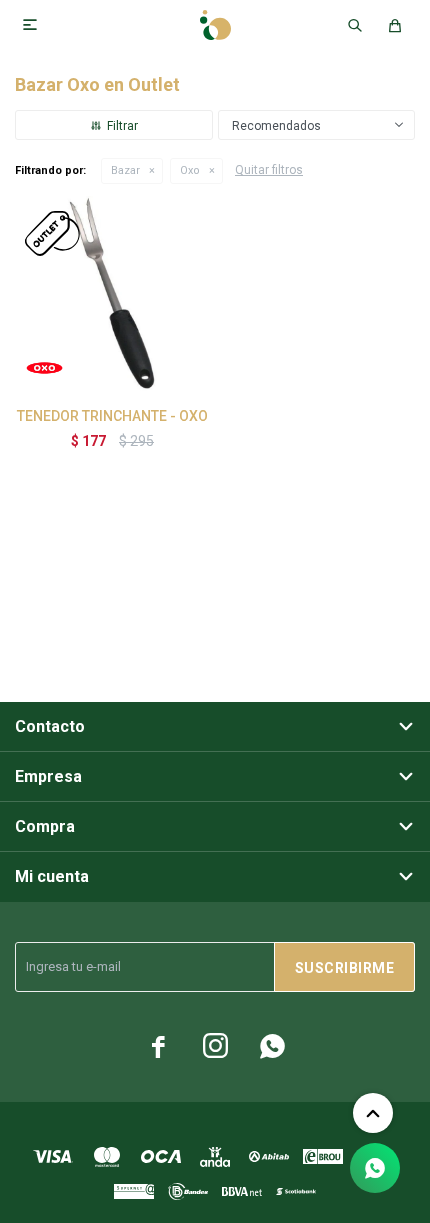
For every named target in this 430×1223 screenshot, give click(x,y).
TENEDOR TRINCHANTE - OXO (112, 416)
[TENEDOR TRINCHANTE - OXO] (112, 293)
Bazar (125, 170)
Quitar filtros (269, 170)
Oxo (190, 170)
